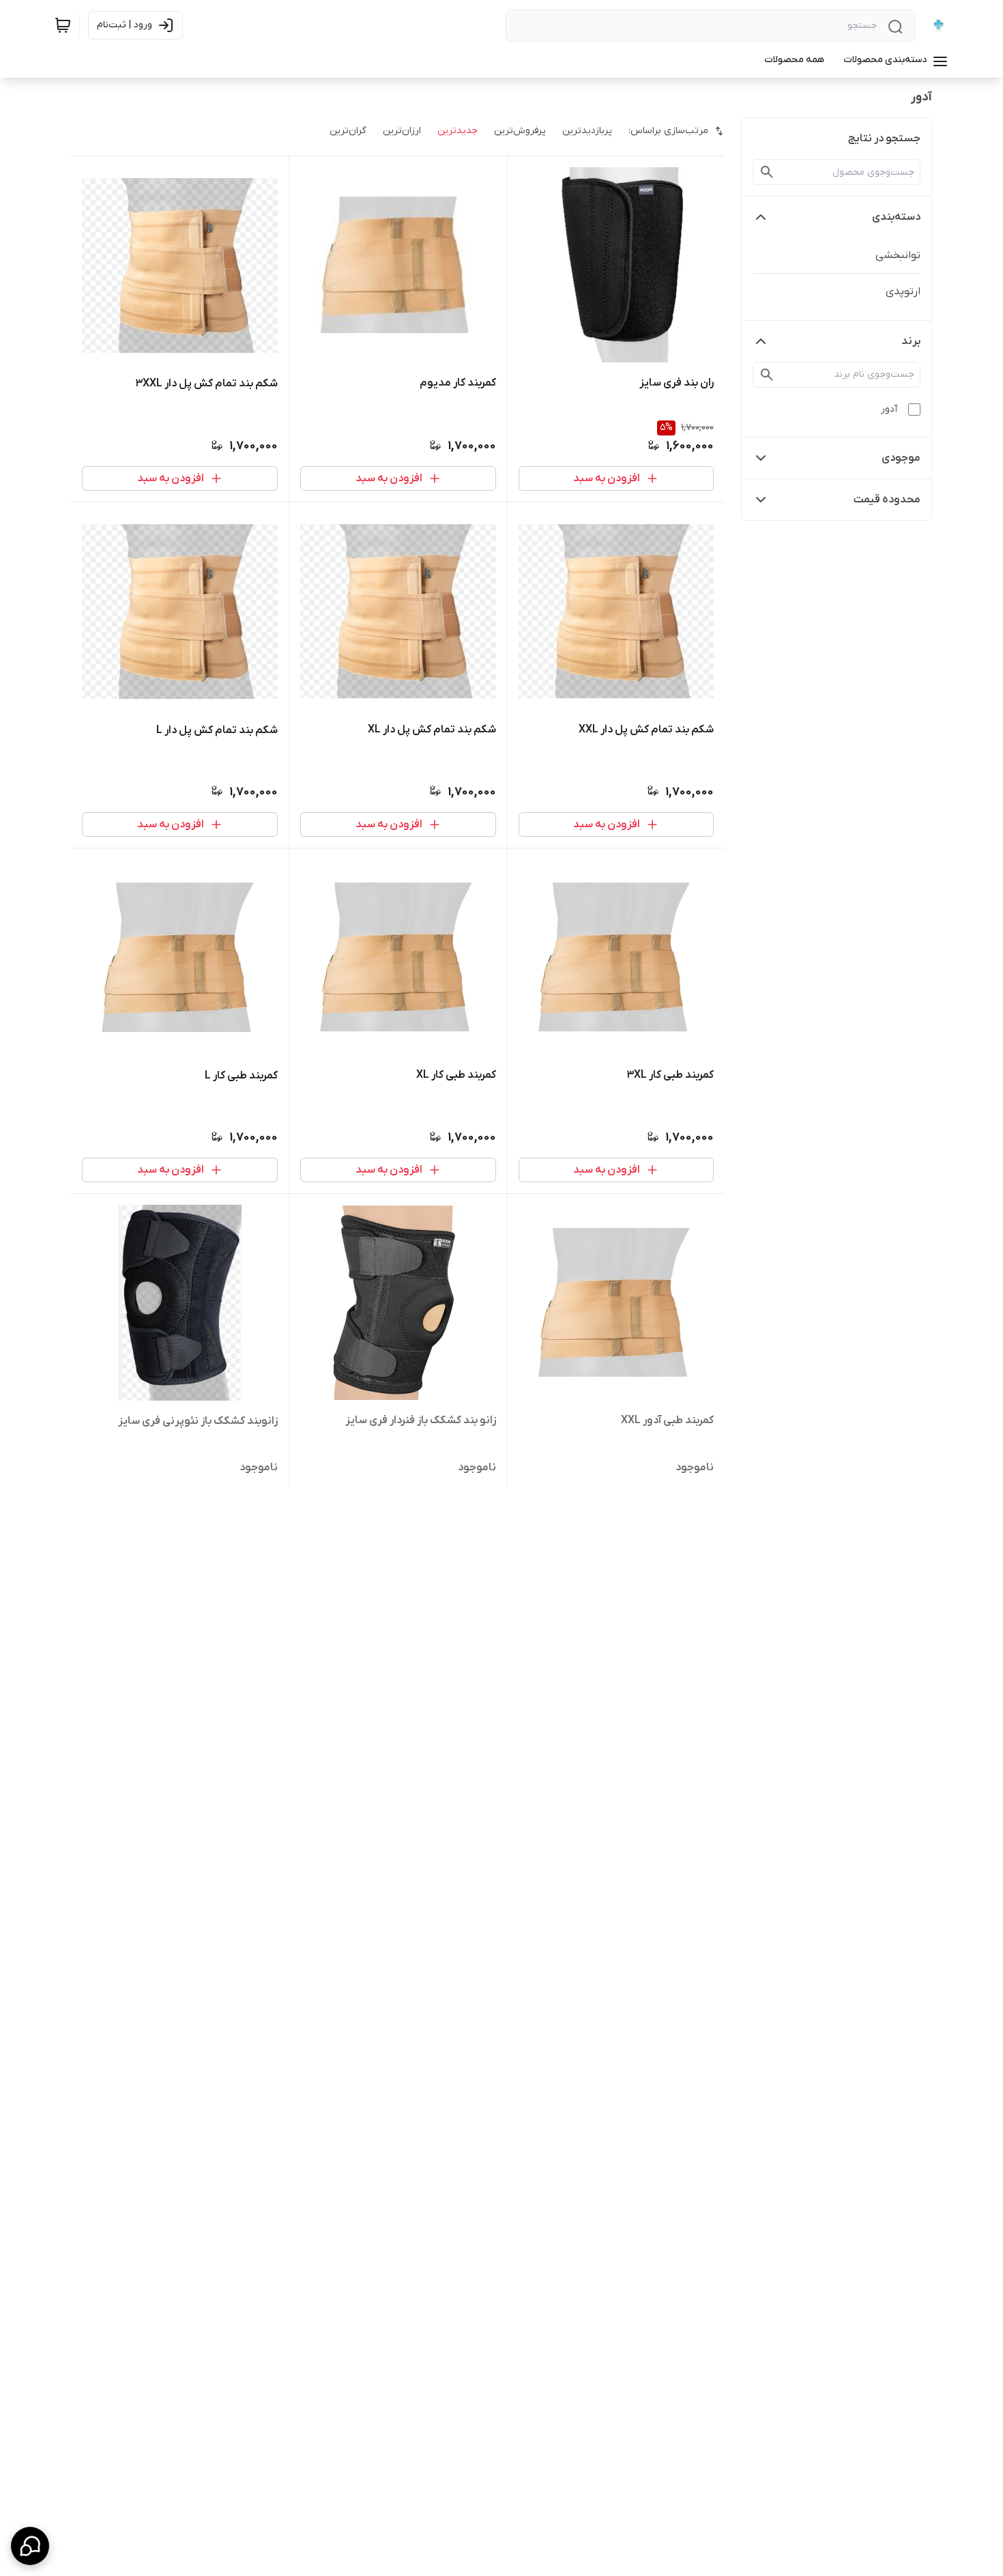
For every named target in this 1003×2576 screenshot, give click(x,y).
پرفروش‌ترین (520, 131)
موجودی (901, 458)
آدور (889, 409)
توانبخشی (898, 255)
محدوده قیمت (887, 500)
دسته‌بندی (896, 217)
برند (911, 341)
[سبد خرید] (63, 25)
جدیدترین (457, 131)
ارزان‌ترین (402, 131)
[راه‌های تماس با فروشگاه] (30, 2546)
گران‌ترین (348, 131)
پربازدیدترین (587, 131)
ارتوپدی (903, 291)
